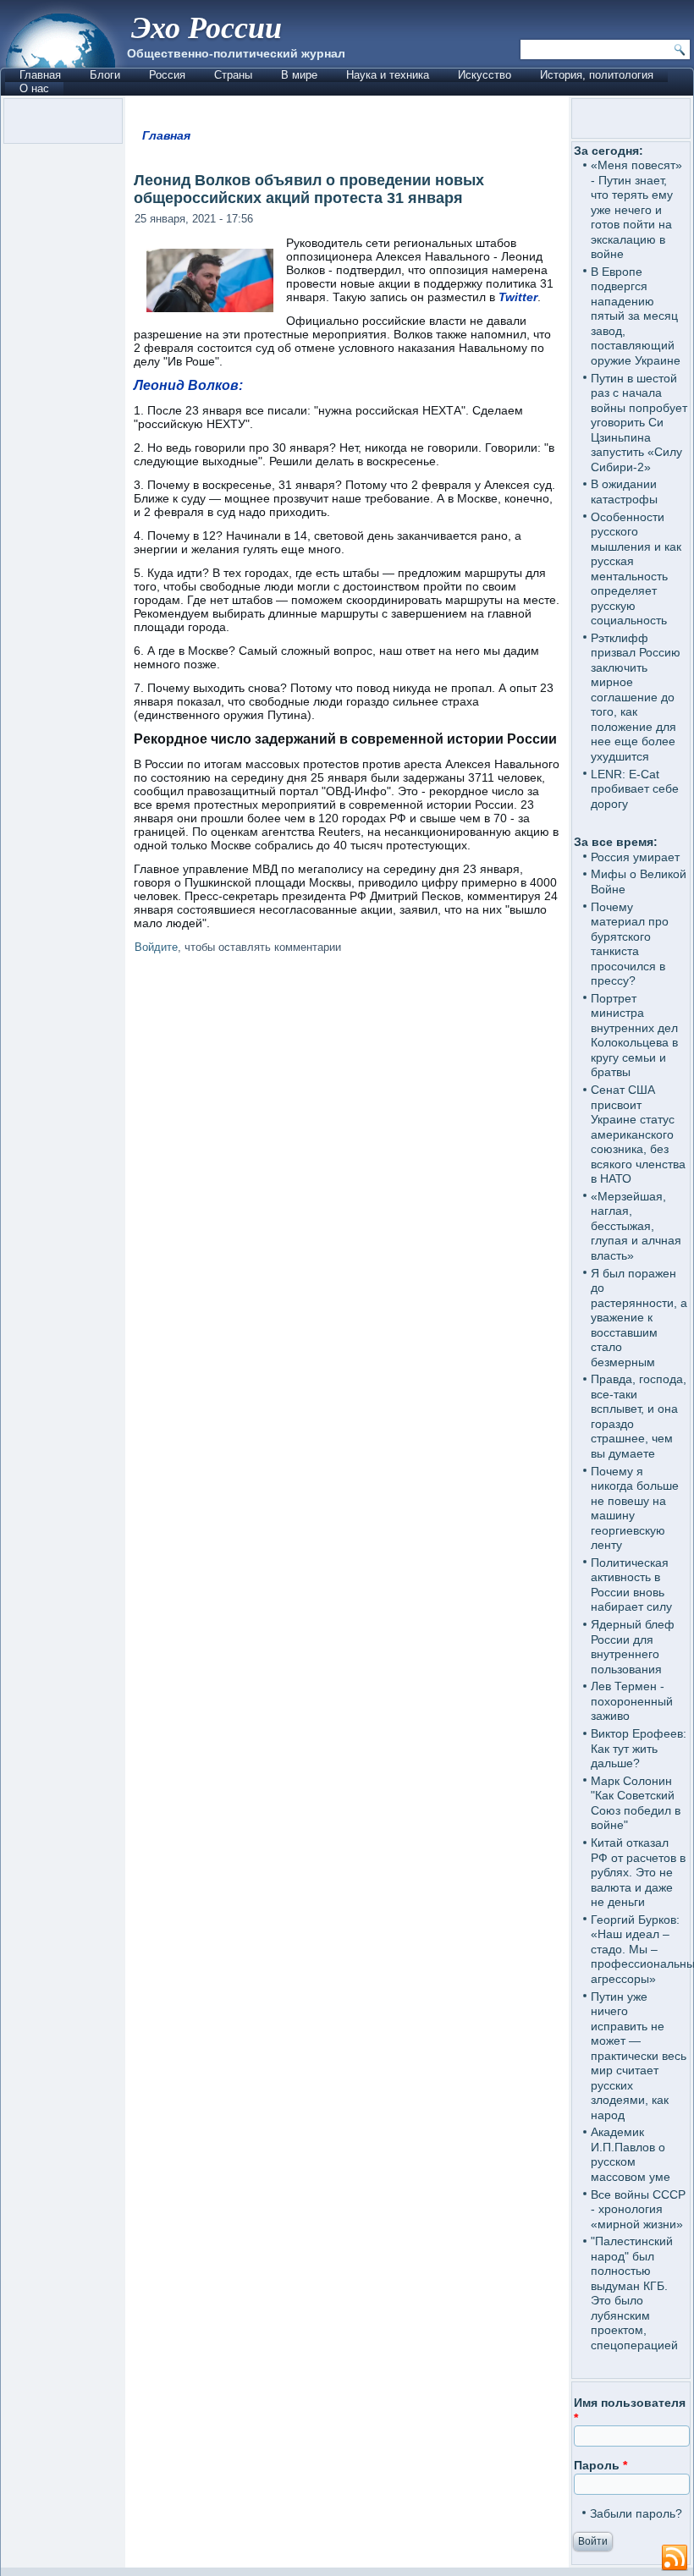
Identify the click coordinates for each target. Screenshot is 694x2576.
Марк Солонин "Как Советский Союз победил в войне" (636, 1803)
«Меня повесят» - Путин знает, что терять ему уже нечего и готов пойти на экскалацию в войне (636, 209)
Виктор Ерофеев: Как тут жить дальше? (639, 1748)
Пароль (600, 2465)
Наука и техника (388, 75)
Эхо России (207, 27)
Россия (167, 75)
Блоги (105, 75)
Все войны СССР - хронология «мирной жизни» (638, 2209)
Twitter (518, 297)
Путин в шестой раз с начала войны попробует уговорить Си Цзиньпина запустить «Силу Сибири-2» (639, 423)
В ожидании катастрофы (624, 492)
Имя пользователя (630, 2410)
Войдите (156, 947)
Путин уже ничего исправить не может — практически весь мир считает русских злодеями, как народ (639, 2056)
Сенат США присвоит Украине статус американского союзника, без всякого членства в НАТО (638, 1134)
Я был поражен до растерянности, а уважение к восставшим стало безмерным (639, 1318)
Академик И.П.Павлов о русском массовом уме (631, 2154)
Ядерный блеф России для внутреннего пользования (633, 1647)
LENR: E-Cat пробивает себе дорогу (635, 789)
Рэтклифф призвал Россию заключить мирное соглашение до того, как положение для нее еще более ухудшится (636, 697)
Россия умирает (635, 857)
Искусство (485, 75)
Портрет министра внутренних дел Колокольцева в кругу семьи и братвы (634, 1035)
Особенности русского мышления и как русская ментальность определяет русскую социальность (636, 569)
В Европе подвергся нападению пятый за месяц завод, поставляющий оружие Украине (636, 316)
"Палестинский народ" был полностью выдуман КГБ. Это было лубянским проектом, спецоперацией (634, 2293)
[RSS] (675, 2558)
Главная (40, 75)
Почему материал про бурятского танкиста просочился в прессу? (630, 944)
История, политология (597, 75)
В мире (299, 75)
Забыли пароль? (636, 2513)
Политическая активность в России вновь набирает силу (631, 1585)
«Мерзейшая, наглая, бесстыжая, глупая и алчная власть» (636, 1226)
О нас (34, 88)
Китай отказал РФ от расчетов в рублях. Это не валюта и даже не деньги (638, 1872)
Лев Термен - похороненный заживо (632, 1701)
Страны (233, 75)
